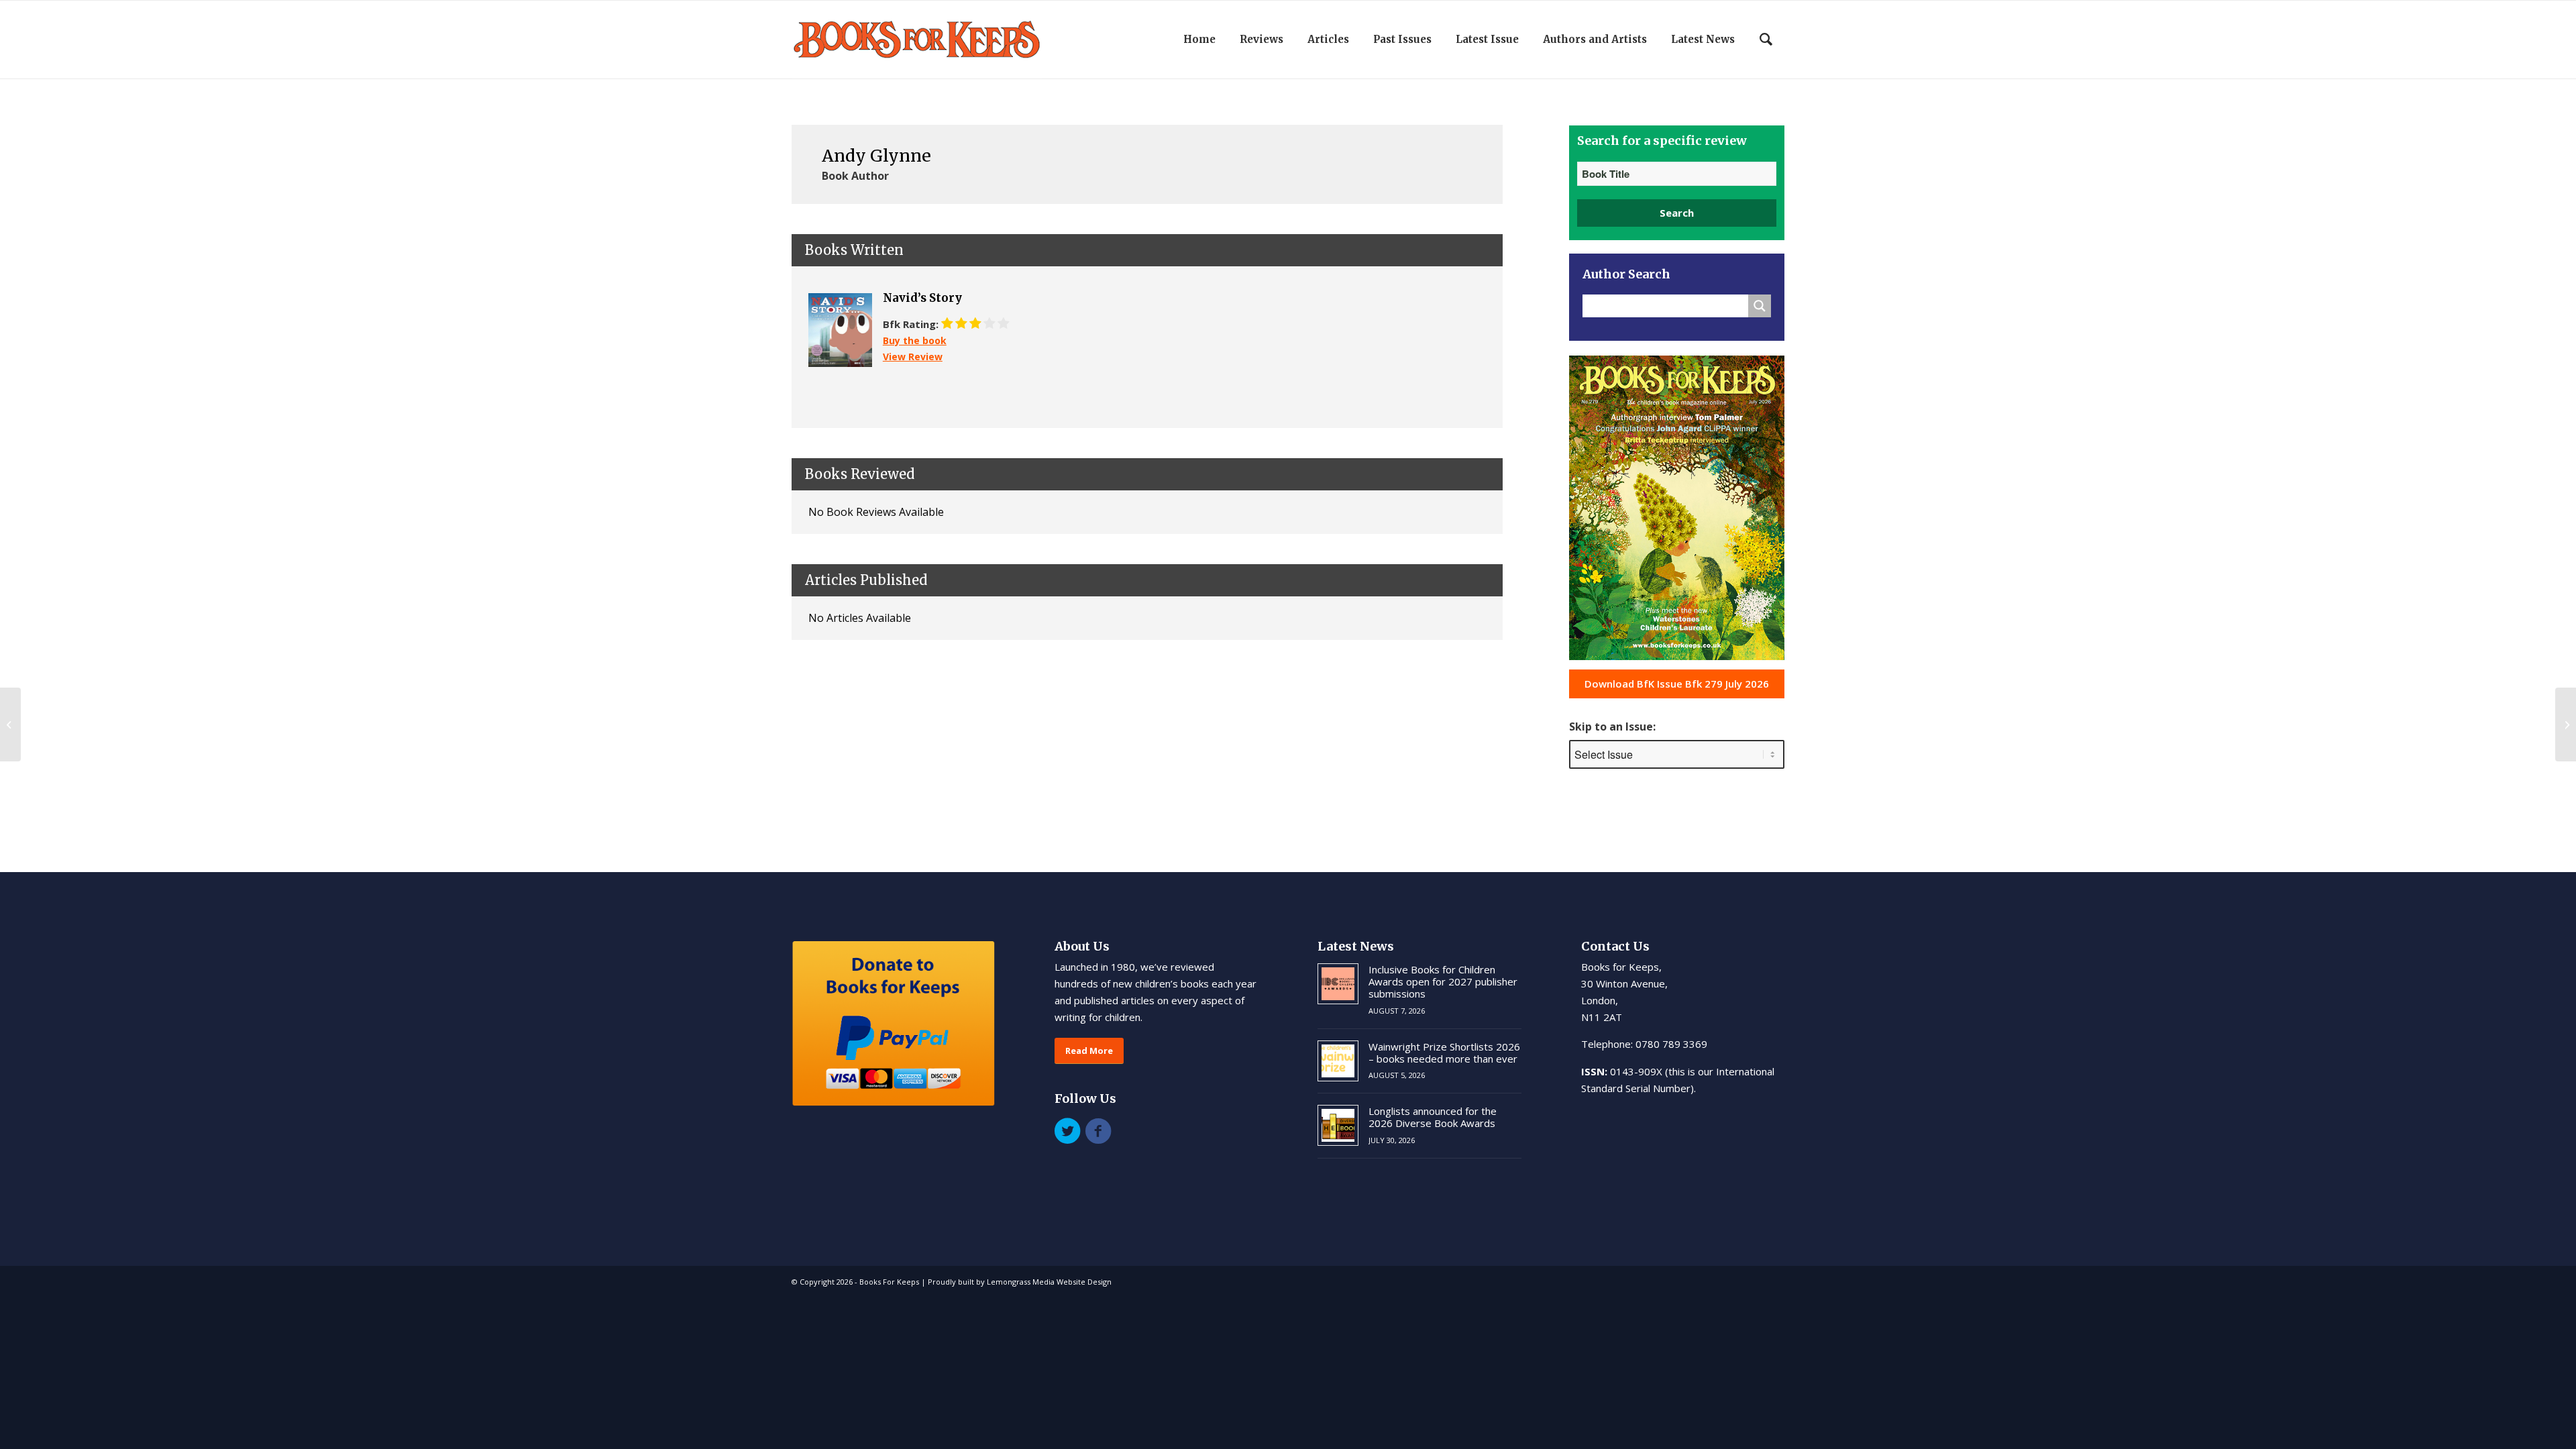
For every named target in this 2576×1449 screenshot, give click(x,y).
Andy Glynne (876, 156)
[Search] (1766, 40)
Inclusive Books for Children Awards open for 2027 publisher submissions (1443, 981)
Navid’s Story (922, 298)
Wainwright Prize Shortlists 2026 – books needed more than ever (1444, 1053)
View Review (913, 357)
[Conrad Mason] (10, 724)
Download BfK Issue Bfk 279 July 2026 (1677, 684)
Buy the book (915, 340)
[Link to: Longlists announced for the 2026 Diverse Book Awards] (1338, 1125)
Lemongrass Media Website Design (1049, 1282)
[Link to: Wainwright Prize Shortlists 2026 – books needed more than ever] (1338, 1061)
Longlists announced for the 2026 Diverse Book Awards (1433, 1117)
